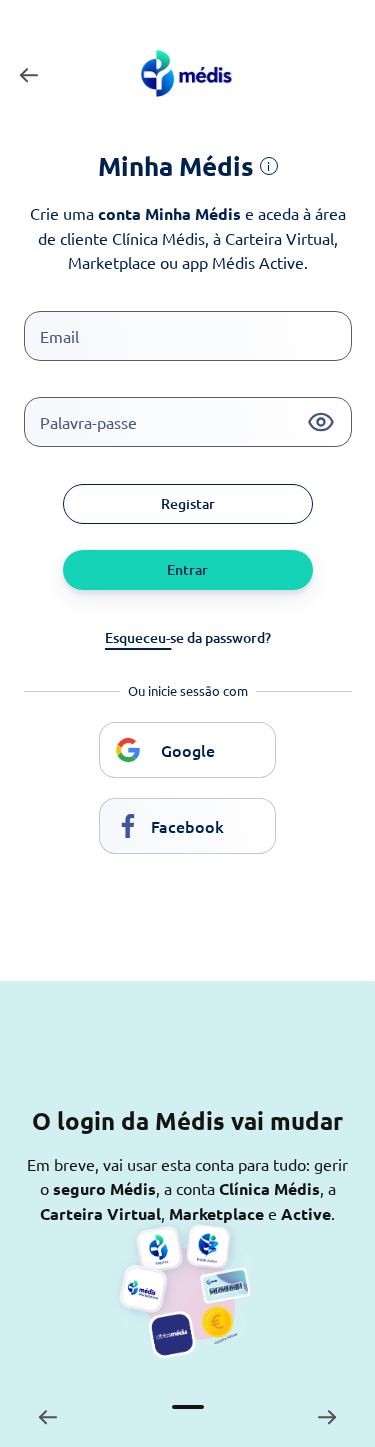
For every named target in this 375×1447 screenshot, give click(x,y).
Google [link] (188, 750)
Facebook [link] (187, 826)
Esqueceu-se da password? (188, 637)
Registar (188, 503)
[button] (321, 422)
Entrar (187, 569)
